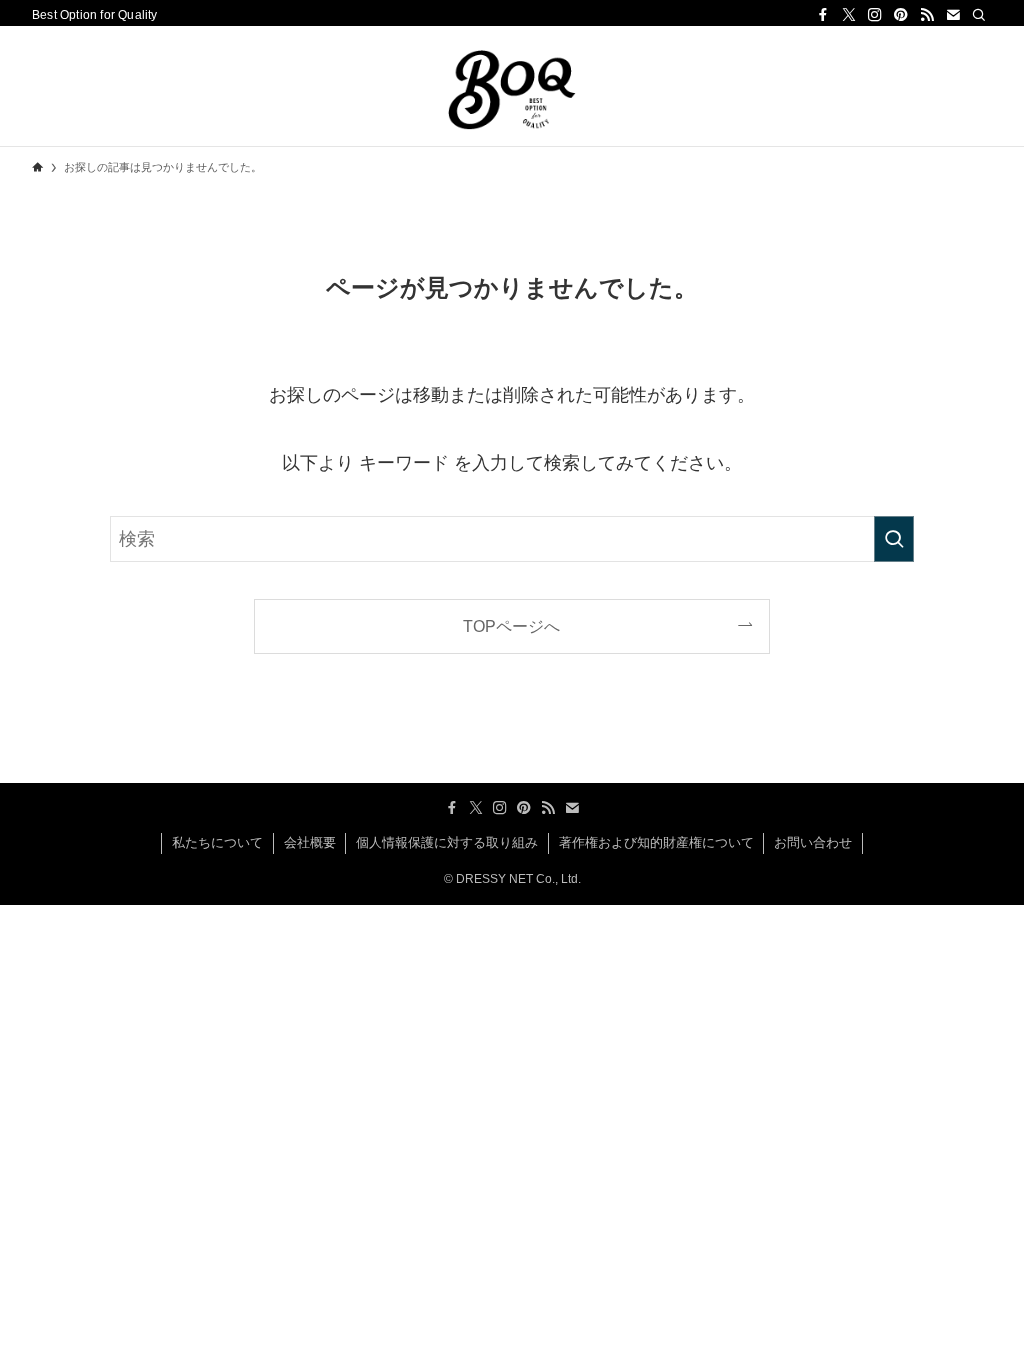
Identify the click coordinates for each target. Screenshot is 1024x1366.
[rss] (927, 15)
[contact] (953, 15)
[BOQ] (512, 90)
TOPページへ (511, 626)
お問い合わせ (813, 842)
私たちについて (217, 842)
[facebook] (823, 15)
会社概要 (310, 842)
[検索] (979, 15)
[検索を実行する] (894, 539)
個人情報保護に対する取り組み (447, 842)
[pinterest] (901, 15)
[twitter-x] (849, 15)
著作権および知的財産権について (656, 842)
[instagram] (875, 15)
